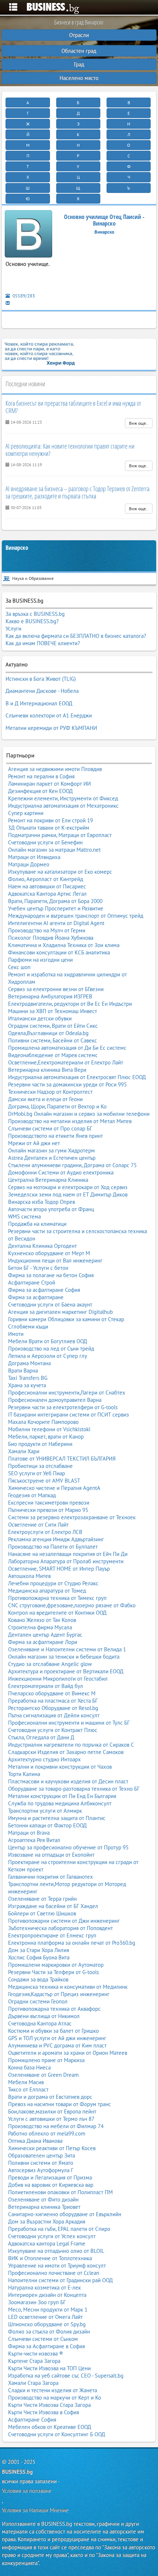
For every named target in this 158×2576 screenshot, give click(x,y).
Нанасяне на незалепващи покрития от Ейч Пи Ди (68, 1554)
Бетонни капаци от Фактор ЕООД (47, 1825)
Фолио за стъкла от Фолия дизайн (49, 2332)
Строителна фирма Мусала (40, 1627)
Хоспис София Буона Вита (39, 1957)
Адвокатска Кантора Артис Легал (47, 894)
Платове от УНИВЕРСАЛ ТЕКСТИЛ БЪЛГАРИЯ (62, 1459)
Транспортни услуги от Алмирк (45, 1811)
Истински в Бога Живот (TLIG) (41, 679)
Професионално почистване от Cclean (54, 2273)
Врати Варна (23, 1371)
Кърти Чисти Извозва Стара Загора (49, 2405)
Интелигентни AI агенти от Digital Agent (56, 923)
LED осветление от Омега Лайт (45, 2317)
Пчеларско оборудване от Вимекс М (52, 1693)
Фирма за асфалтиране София (44, 1290)
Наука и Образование (33, 578)
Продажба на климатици (37, 1224)
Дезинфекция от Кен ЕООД (40, 791)
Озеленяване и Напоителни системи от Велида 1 (67, 1649)
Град (79, 64)
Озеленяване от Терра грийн (42, 1899)
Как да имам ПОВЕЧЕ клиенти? (43, 643)
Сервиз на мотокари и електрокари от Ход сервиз (68, 1187)
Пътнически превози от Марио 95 (48, 1510)
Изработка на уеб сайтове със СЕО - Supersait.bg (66, 2376)
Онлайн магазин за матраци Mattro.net (54, 850)
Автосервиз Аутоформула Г (41, 2170)
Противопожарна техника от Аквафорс (54, 2009)
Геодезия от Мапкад (32, 1495)
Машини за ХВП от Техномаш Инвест (53, 1011)
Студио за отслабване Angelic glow (50, 1664)
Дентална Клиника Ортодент (42, 1246)
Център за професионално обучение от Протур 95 (68, 1847)
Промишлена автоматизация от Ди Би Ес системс (67, 1048)
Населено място (79, 78)
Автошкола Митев (29, 1576)
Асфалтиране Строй (32, 1282)
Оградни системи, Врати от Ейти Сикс (53, 1026)
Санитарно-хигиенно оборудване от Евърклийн (65, 2214)
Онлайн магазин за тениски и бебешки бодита (64, 1657)
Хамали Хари (24, 1451)
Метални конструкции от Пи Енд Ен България (62, 1796)
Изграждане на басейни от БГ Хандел (53, 1906)
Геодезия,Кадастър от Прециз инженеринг (59, 1994)
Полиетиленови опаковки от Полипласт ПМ (60, 2192)
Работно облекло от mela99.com (47, 2133)
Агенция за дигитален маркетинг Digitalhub (60, 1312)
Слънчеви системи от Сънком (43, 2339)
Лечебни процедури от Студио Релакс (53, 1583)
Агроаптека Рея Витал (34, 1840)
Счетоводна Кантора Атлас (40, 2023)
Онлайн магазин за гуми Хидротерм (51, 1150)
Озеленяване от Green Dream (43, 2075)
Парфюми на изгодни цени (40, 960)
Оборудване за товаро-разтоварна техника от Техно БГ (74, 1789)
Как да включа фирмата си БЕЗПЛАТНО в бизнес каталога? (76, 636)
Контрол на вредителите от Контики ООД (57, 1613)
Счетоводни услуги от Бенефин (45, 842)
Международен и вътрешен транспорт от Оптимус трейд (76, 916)
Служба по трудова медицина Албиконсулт (60, 1803)
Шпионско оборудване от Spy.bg (47, 2324)
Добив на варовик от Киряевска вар (51, 2185)
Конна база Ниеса (29, 2067)
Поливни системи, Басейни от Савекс (53, 1040)
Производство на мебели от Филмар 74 (56, 2126)
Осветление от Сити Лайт (38, 1525)
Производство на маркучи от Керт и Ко (55, 2398)
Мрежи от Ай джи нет (34, 1143)
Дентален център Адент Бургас (45, 1635)
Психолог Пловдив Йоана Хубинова (51, 938)
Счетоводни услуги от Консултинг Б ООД (57, 2434)
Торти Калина (24, 1774)
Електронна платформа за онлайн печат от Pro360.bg (72, 1943)
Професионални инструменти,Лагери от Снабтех (67, 1393)
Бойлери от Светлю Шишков (42, 1913)
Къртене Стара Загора (34, 2361)
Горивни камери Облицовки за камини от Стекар (66, 1319)
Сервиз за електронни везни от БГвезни (56, 989)
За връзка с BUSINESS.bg (35, 614)
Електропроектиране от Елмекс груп (52, 1935)
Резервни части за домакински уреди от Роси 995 (67, 1084)
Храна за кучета (27, 1385)
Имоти (16, 1334)
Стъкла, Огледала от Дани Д (41, 1737)
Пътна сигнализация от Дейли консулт (54, 1715)
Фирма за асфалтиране (36, 1297)
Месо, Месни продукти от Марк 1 (48, 2310)
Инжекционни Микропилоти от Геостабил (58, 1679)
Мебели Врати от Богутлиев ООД (48, 1341)
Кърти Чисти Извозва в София (44, 2412)
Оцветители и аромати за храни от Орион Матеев (68, 2053)
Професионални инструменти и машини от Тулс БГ (69, 1723)
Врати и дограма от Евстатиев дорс (50, 2097)
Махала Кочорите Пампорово (43, 1422)
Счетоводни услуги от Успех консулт (52, 2236)
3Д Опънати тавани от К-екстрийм (49, 828)
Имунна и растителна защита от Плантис (57, 1818)
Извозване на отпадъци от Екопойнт (51, 1855)
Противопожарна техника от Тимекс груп (57, 1598)
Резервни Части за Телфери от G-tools (53, 1972)
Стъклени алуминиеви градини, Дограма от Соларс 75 (72, 1165)
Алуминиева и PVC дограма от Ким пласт (57, 2045)
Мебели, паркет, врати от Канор (46, 1437)
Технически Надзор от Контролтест (50, 1092)
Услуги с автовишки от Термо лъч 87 (51, 2119)
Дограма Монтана (29, 1363)
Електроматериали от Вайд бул (46, 1686)
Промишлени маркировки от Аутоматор (56, 1965)
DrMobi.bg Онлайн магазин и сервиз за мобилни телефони (79, 1114)
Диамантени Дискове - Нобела (42, 691)
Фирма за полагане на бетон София (51, 1275)
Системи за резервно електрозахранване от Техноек (72, 1517)
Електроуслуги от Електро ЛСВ (45, 1532)
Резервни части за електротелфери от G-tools (63, 1407)
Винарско (17, 548)
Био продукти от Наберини (40, 1444)
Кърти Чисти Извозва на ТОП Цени (49, 2368)
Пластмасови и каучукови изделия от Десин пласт (68, 1781)
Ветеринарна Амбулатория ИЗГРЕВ (50, 996)
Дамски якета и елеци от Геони (45, 1099)
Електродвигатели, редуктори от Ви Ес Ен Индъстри (70, 1004)
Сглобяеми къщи (28, 1327)
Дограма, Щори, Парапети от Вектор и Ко (57, 1106)
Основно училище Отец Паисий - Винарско (104, 220)
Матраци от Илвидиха (34, 857)
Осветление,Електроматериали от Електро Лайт (66, 1062)
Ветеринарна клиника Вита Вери (47, 1070)
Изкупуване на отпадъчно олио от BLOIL (56, 2251)
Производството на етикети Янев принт (55, 1136)
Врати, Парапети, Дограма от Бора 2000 (55, 901)
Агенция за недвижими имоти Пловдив (55, 769)
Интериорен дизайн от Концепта (47, 2295)
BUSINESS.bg (17, 2472)
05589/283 (23, 296)
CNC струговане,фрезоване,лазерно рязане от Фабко (72, 1605)
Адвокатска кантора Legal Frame (47, 2244)
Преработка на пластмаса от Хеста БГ (53, 1701)
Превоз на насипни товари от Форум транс (60, 2104)
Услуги (13, 629)
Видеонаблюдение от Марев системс (53, 1055)
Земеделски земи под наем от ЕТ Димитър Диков (68, 1194)
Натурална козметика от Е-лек (44, 2288)
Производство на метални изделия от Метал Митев (70, 1121)
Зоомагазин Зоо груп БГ (37, 2302)
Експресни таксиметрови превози (49, 1503)
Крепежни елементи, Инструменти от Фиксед (63, 798)
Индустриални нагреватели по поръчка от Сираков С (71, 1745)
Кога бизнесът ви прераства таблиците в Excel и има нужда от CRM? (73, 407)
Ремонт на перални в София (41, 776)
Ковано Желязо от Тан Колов (42, 1620)
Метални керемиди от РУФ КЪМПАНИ (51, 728)
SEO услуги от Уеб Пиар (37, 1473)
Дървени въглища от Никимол (44, 2016)
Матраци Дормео (29, 864)
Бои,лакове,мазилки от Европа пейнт (52, 2111)
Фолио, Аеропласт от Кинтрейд (46, 879)
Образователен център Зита (42, 2155)
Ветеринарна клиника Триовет (44, 2207)
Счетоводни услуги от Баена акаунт (50, 1305)
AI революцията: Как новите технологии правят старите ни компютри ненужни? (70, 450)
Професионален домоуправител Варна (55, 1400)
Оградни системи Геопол (38, 2001)
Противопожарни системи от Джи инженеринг (64, 1921)
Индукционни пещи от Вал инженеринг (55, 1260)
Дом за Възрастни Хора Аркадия (47, 2221)
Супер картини (26, 813)
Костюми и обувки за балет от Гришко (53, 2031)
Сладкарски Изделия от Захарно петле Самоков (66, 1752)
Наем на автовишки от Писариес (47, 886)
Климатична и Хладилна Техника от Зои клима (64, 945)
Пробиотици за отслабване (40, 1466)
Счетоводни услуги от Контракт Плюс (53, 1730)
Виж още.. (139, 423)
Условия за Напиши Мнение (35, 2510)
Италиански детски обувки (40, 1018)
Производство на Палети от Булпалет (53, 1547)
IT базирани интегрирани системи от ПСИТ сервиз (69, 1415)
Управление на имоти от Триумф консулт (57, 2266)
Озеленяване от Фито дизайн (43, 2199)
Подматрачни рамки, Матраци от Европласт (60, 835)
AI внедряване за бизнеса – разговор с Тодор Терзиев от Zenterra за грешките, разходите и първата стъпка (78, 492)
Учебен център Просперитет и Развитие (56, 908)
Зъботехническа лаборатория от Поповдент (60, 1928)
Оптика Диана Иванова (35, 2141)
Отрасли (79, 35)
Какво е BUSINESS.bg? (32, 621)
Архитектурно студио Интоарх (44, 1759)
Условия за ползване (27, 2491)
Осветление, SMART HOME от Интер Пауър (59, 1569)
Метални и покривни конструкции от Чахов (60, 1767)
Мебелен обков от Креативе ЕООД (50, 2427)
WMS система (24, 1216)
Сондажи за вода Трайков (38, 1979)
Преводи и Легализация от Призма (50, 2177)
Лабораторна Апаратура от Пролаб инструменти (66, 1561)
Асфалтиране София (32, 2420)
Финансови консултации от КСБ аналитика (59, 952)
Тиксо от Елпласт (28, 2089)
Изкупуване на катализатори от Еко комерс (60, 872)
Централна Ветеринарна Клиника (48, 1180)
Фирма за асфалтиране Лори (43, 1642)
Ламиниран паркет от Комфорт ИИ (49, 784)
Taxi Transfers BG (28, 1378)
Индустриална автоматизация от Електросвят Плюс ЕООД (77, 1077)
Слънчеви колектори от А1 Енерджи (49, 715)
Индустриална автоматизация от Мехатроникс (63, 806)
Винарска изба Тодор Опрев (42, 1202)
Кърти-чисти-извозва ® (36, 2354)
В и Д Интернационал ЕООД (39, 703)
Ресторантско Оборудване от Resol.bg (53, 1708)
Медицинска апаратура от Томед (47, 1591)
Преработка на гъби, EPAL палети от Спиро (59, 2229)
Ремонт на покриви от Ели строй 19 (51, 820)
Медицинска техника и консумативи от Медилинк (68, 1987)
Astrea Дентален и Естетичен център (52, 1158)
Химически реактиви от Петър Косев (52, 2148)
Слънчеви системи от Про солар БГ (50, 1128)
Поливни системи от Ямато (41, 2163)
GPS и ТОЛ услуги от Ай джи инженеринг (57, 2038)
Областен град (79, 51)
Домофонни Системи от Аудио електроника (61, 1172)
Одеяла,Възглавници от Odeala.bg (48, 1033)
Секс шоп (19, 967)
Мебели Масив (26, 2082)
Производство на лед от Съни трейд (51, 1349)
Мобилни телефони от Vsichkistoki (49, 1429)
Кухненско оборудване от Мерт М (49, 1253)
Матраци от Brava (29, 1833)
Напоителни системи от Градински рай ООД (60, 2280)
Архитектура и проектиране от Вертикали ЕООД (66, 1671)
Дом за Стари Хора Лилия (39, 1950)
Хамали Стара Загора (33, 2383)
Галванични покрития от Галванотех (51, 1877)
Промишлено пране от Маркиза (46, 2060)
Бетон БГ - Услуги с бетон (38, 1268)
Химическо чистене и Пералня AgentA (54, 1488)
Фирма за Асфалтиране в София (46, 2346)
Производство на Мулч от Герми (47, 930)
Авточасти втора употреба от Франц (51, 1209)
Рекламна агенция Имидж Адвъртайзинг (56, 1539)
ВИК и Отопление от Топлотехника (50, 2258)
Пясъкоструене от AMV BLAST (44, 1481)
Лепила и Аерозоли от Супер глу (48, 1356)
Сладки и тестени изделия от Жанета (53, 2390)
